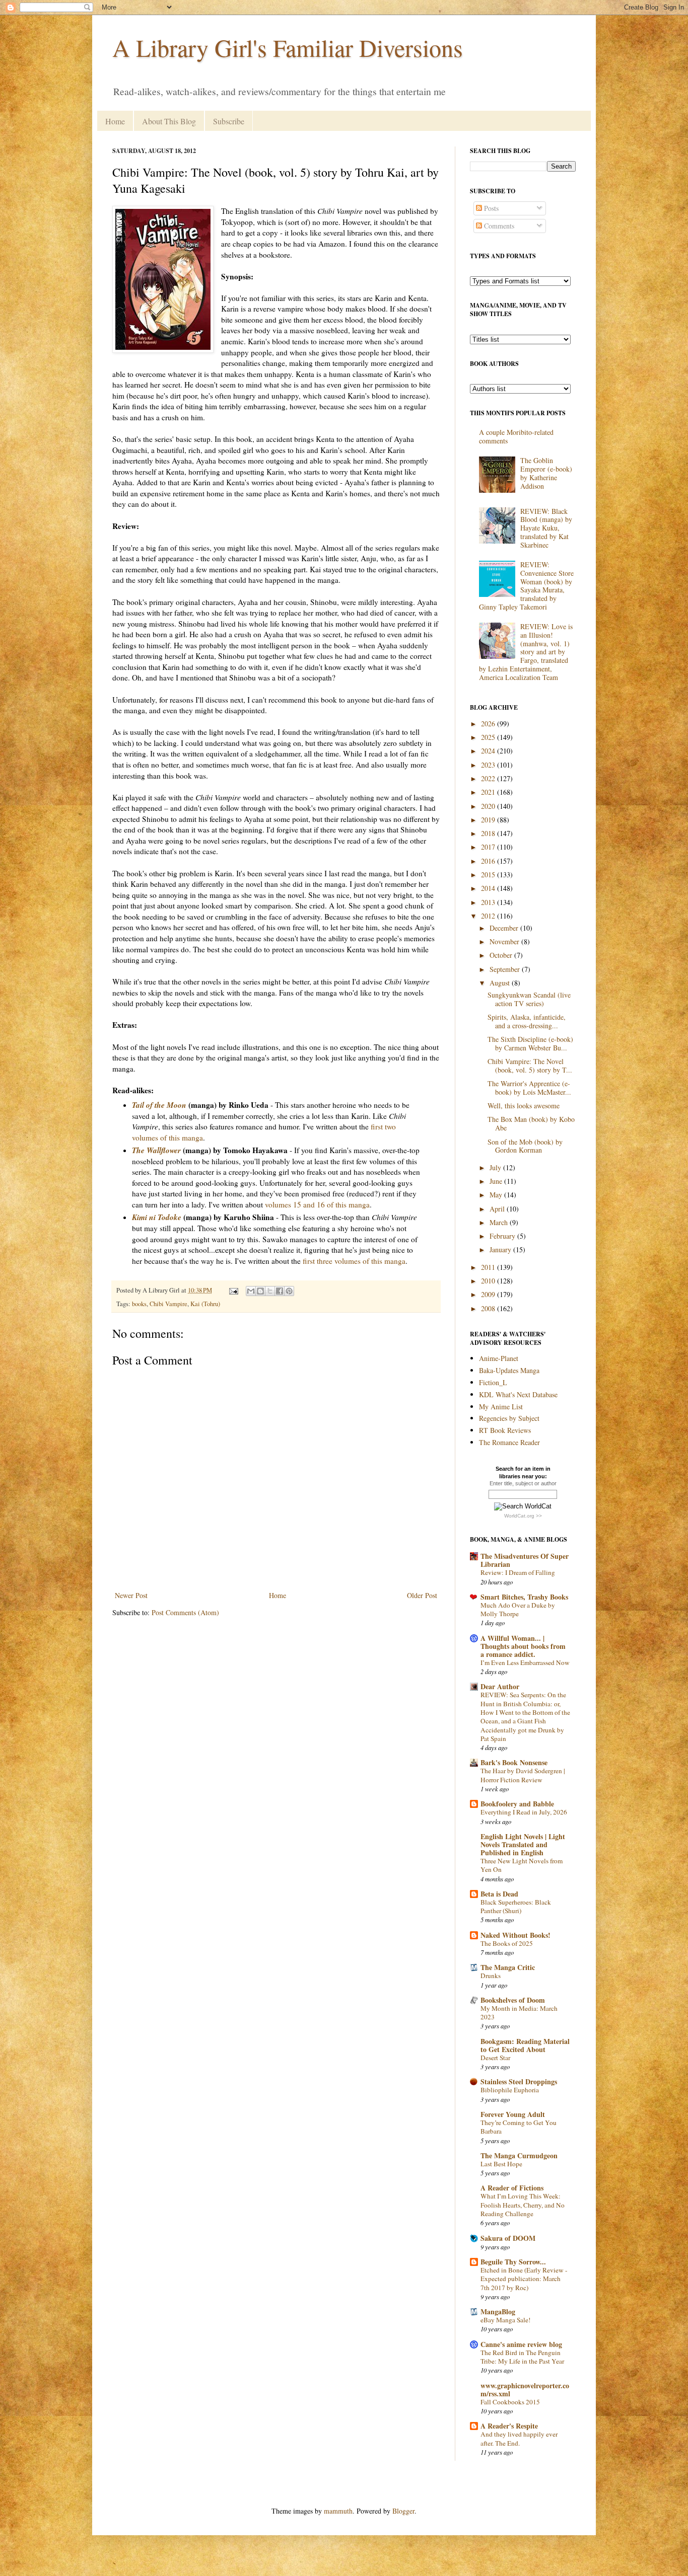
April (498, 1209)
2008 (489, 1308)
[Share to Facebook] (280, 1291)
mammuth (338, 2511)
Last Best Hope (501, 2164)
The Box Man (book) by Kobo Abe (531, 1123)
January (501, 1249)
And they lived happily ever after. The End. (519, 2438)
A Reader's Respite (509, 2426)
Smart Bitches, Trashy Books (524, 1597)
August (501, 983)
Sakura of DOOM (508, 2238)
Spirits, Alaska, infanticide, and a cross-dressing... (527, 1021)
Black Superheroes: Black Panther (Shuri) (516, 1906)
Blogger (403, 2511)
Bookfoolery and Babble (517, 1804)
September (506, 969)
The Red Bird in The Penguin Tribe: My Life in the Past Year (522, 2357)
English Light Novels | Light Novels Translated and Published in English (523, 1844)
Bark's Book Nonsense (514, 1762)
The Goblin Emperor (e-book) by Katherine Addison (546, 473)
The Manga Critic (508, 1967)
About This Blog (169, 121)
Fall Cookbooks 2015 (510, 2402)
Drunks (491, 1976)
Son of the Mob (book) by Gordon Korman (525, 1146)
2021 (489, 792)
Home (115, 121)
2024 (489, 751)
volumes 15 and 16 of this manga (317, 1204)
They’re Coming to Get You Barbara (519, 2127)
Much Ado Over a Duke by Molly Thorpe (518, 1609)
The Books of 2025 (507, 1943)
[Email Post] (233, 1290)
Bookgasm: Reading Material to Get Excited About (525, 2045)
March (500, 1222)
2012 (489, 916)
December (505, 928)
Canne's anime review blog (521, 2344)
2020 (489, 806)
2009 (489, 1294)
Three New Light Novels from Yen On (522, 1865)
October (502, 955)
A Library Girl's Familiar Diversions (288, 47)
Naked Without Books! (515, 1935)
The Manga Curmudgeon (519, 2155)
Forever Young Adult (513, 2114)
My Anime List (501, 1407)
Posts (490, 208)
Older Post (422, 1595)
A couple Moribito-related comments (516, 436)
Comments (498, 226)
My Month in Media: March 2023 (519, 2013)
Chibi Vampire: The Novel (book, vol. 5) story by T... (530, 1066)
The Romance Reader (509, 1442)
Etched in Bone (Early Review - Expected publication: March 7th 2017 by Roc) (524, 2279)
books (139, 1304)
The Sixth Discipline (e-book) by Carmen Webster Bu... (530, 1043)
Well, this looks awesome (524, 1106)
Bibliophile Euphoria (510, 2090)
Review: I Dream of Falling (518, 1572)
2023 (489, 765)
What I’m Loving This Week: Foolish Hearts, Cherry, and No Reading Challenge (523, 2205)
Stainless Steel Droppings (519, 2081)
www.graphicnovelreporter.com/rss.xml (525, 2390)
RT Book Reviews (505, 1430)
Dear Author (500, 1686)
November (505, 941)
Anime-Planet (499, 1358)
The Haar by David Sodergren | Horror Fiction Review (523, 1775)
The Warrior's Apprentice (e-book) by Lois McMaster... (529, 1088)
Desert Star (495, 2058)
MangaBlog (498, 2312)
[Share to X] (270, 1291)
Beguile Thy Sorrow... (513, 2262)
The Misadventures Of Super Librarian (525, 1560)
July (496, 1167)
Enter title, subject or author (523, 1483)
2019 (489, 820)
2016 (489, 861)
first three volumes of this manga (354, 1261)
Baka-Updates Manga (509, 1370)
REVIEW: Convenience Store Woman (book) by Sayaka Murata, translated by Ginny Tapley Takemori (527, 586)
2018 (489, 833)
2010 (489, 1281)
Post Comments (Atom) (185, 1612)
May (497, 1195)
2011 (489, 1267)
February (503, 1236)
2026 (489, 724)
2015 (489, 875)
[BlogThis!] (260, 1291)
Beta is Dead (499, 1894)
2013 (489, 902)
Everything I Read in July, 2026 (524, 1812)
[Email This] (251, 1291)
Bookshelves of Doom (513, 2000)
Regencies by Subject (509, 1418)
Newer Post (131, 1595)
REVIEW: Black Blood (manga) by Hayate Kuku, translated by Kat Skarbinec (546, 528)
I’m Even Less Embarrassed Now (525, 1662)
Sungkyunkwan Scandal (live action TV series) (529, 999)
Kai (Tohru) (205, 1304)
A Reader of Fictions (512, 2188)
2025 (489, 737)
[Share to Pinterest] (289, 1291)
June (497, 1181)
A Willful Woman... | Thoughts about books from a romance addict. (523, 1646)
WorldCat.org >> (523, 1516)
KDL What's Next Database (518, 1394)
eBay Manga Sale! (505, 2320)
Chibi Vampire (168, 1304)
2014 (489, 888)
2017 (489, 847)
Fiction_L (493, 1382)
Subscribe (229, 121)
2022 (489, 778)
